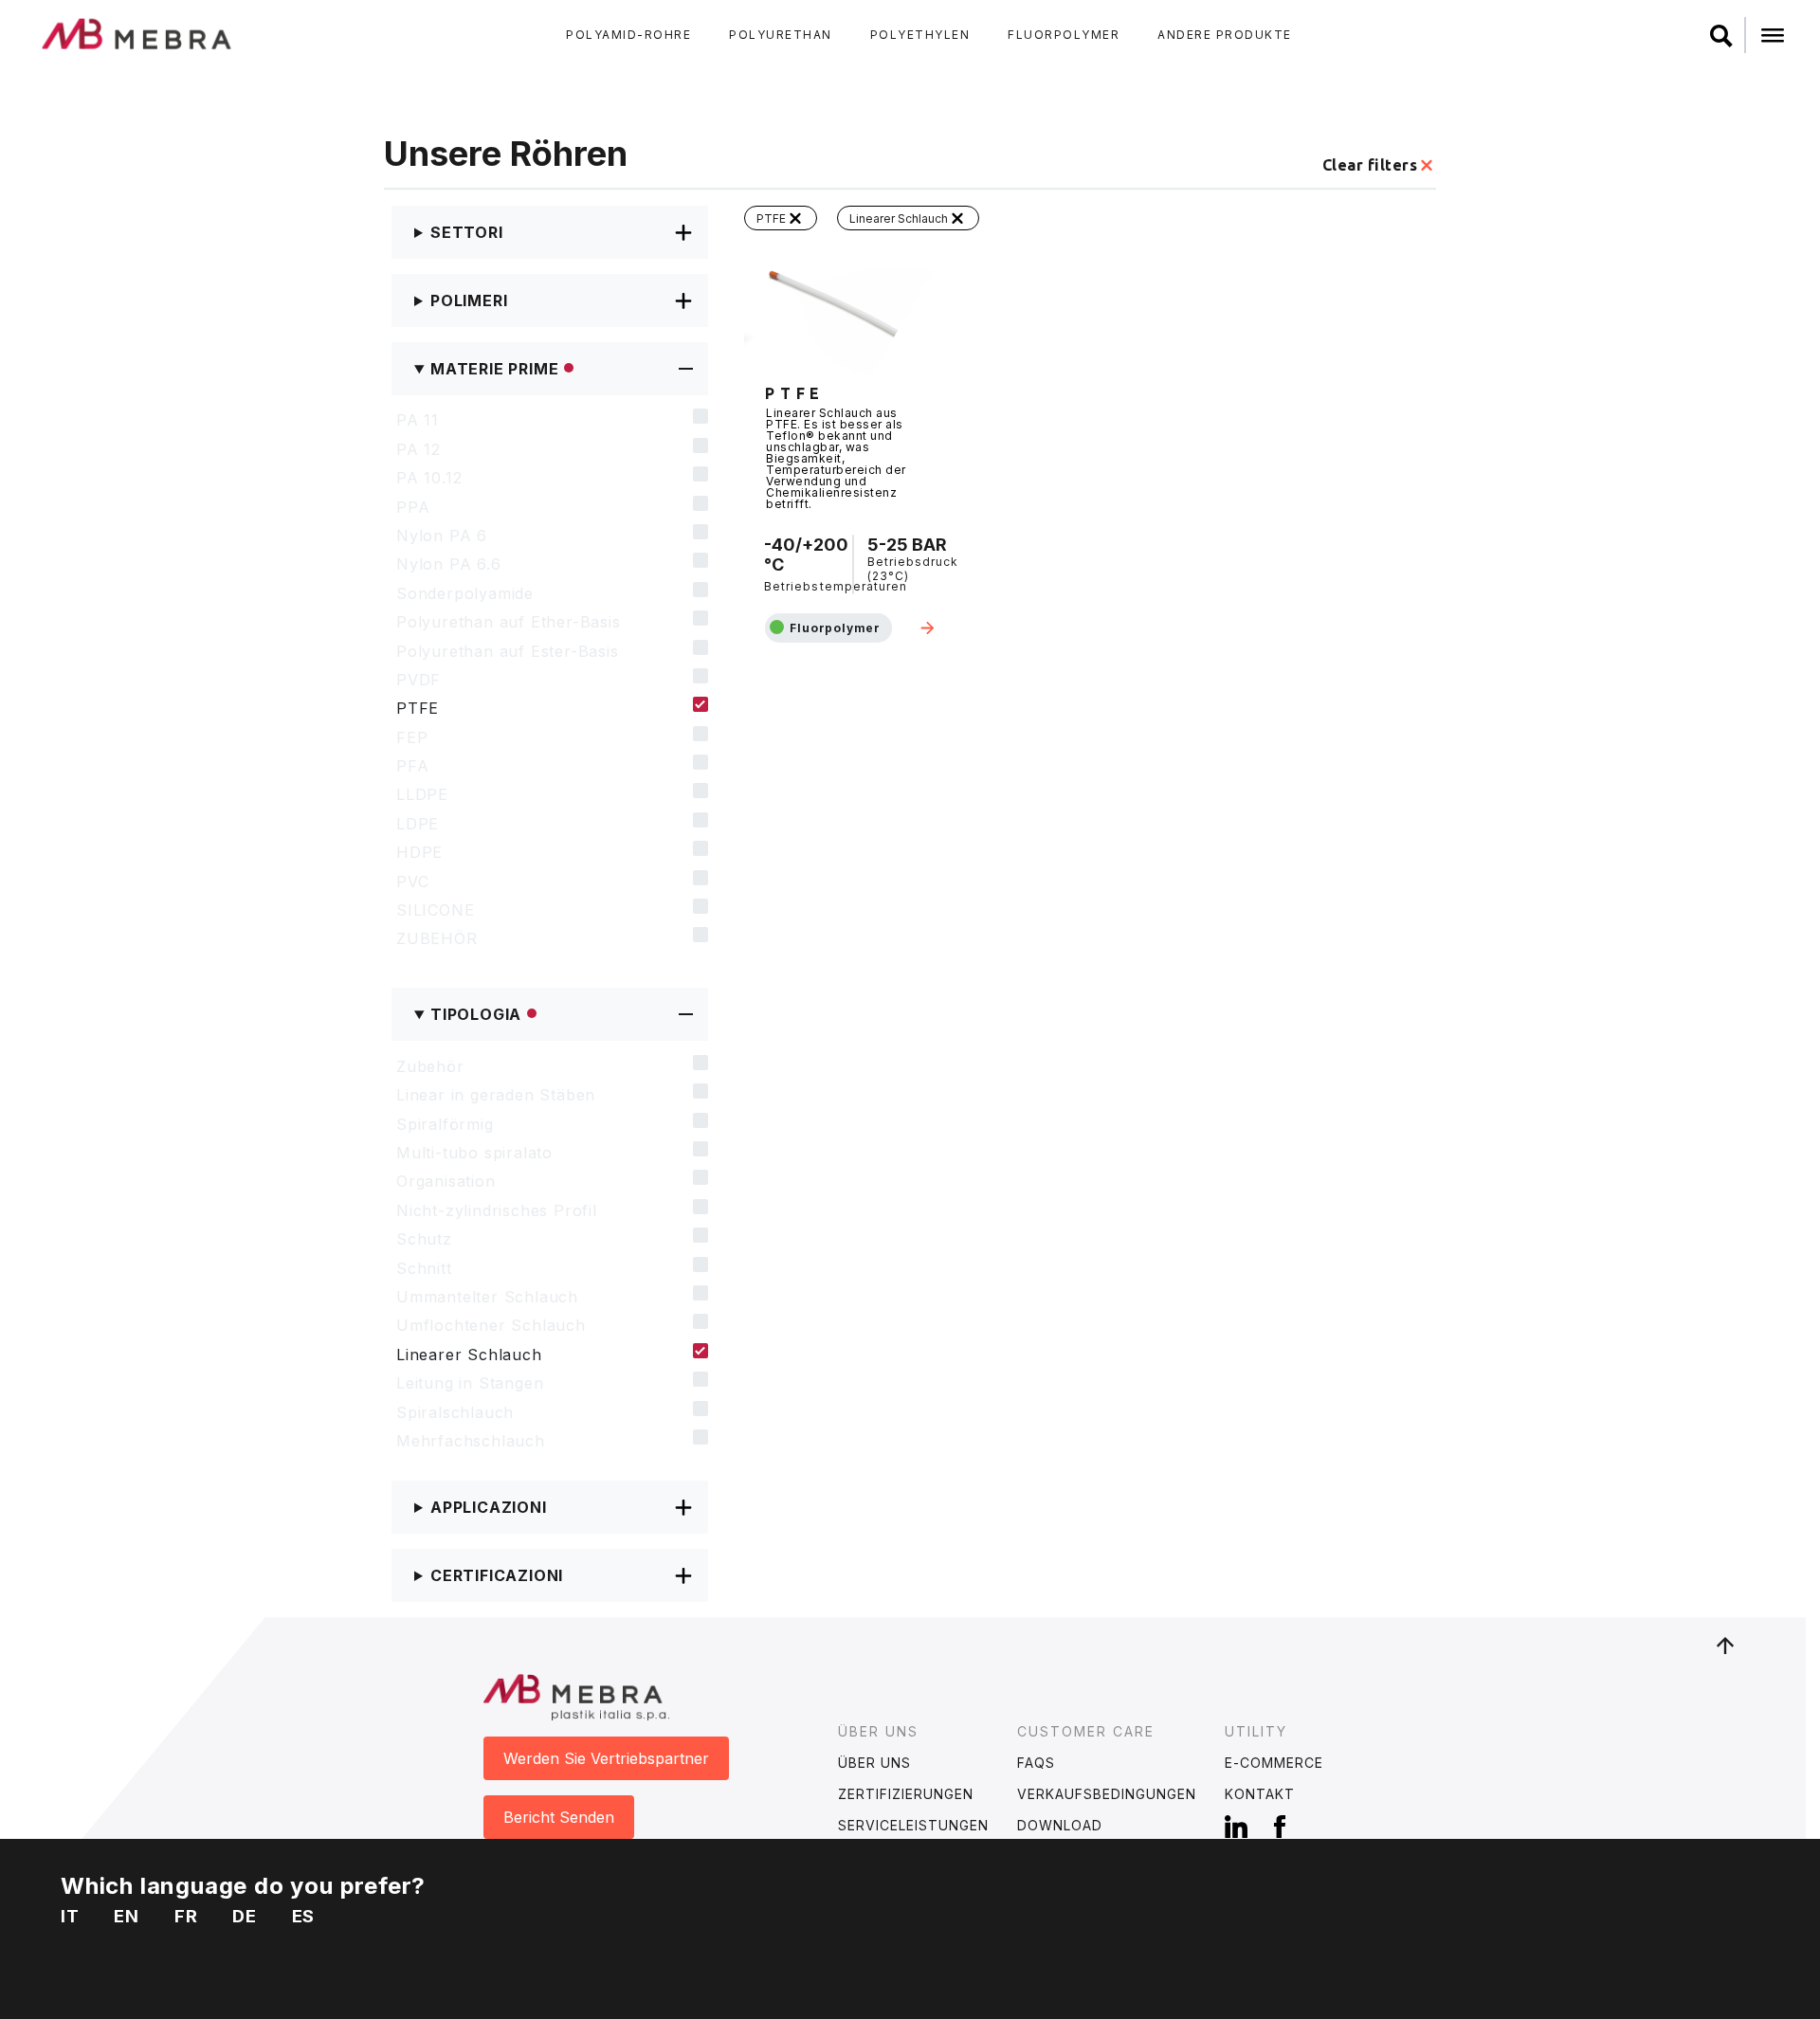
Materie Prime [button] (494, 369)
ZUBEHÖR (437, 938)
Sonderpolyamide (465, 593)
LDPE (418, 824)
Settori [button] (467, 232)
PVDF (419, 680)
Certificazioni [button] (497, 1575)
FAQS (1036, 1763)
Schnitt (424, 1268)
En (127, 1916)
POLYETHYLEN (920, 35)
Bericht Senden (559, 1817)
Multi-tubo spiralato (474, 1153)
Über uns (874, 1763)
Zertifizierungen (906, 1794)
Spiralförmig (445, 1124)
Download (1060, 1825)
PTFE (418, 708)
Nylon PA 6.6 (449, 564)
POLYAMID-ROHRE (628, 35)
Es (304, 1916)
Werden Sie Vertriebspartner (606, 1758)
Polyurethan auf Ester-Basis (508, 651)
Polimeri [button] (469, 300)
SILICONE (435, 910)
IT (70, 1916)
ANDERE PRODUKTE (1225, 35)
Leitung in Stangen (470, 1383)
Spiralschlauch (455, 1412)
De (245, 1916)
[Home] (137, 33)
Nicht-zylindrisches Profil (497, 1210)
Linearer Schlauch (469, 1355)
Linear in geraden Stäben (496, 1095)
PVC (412, 882)
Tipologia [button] (476, 1014)
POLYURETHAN (781, 35)
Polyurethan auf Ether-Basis (509, 622)
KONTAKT (1260, 1794)
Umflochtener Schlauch (491, 1325)
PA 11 (418, 420)
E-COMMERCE (1274, 1763)
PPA (413, 507)
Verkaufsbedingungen (1107, 1794)
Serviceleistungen (913, 1825)
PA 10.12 (429, 478)
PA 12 (419, 449)
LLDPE (422, 794)
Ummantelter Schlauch (487, 1297)
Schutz (424, 1239)
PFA (412, 766)
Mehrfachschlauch (471, 1441)
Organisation (446, 1181)
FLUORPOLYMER (1064, 35)
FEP (412, 737)
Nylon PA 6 (442, 536)
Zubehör (430, 1066)
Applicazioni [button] (489, 1507)
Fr (186, 1916)
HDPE (419, 852)
